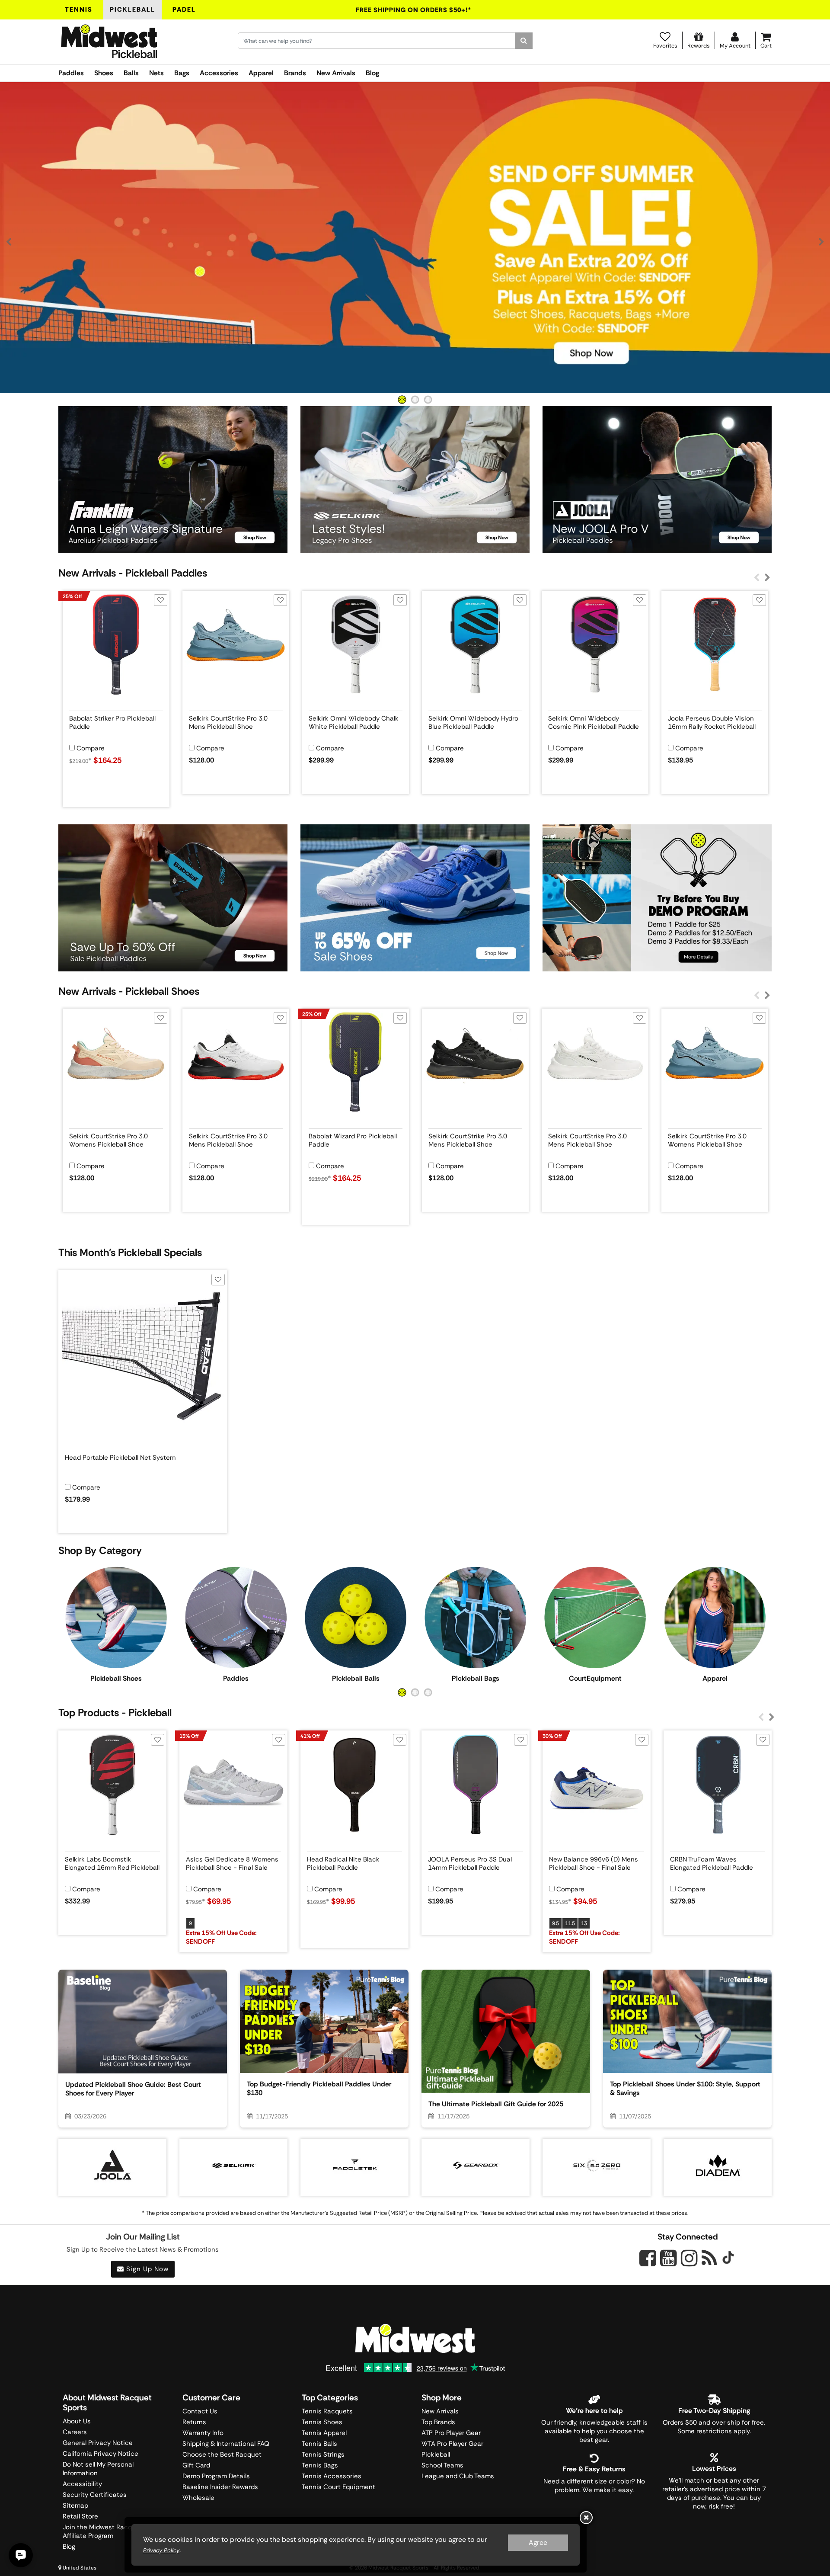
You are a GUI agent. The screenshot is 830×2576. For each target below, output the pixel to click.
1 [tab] (402, 400)
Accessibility (82, 2484)
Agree (538, 2542)
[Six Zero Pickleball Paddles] (597, 2165)
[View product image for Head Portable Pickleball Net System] (143, 1354)
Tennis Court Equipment (338, 2487)
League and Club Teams (458, 2476)
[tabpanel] (415, 238)
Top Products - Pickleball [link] (115, 1713)
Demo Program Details (216, 2476)
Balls (131, 73)
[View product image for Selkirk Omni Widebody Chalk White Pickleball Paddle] (356, 644)
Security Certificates (95, 2495)
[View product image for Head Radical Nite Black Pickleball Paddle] (354, 1785)
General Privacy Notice (98, 2443)
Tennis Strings (323, 2454)
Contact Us (200, 2411)
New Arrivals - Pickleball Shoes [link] (129, 991)
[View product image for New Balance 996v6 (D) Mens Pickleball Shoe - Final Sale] (597, 1785)
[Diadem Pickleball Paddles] (718, 2165)
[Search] (524, 41)
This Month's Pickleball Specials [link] (130, 1252)
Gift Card (196, 2465)
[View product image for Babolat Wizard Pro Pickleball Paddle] (356, 1062)
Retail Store (80, 2516)
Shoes (104, 73)
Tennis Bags (320, 2465)
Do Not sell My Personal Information (98, 2469)
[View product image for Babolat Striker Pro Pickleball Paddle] (116, 644)
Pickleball (132, 10)
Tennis (79, 10)
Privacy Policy (161, 2550)
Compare (91, 748)
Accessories (219, 73)
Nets (156, 73)
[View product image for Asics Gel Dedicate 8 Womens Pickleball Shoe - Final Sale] (233, 1785)
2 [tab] (415, 400)
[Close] (586, 2518)
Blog (372, 73)
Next (821, 242)
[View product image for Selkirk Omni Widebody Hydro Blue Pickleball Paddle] (475, 644)
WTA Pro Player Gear (452, 2444)
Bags (182, 73)
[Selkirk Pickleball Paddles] (233, 2165)
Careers (75, 2432)
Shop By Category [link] (100, 1550)
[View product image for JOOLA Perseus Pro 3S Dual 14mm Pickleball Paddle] (476, 1785)
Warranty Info (203, 2433)
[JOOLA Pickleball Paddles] (112, 2165)
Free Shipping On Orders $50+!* (414, 10)
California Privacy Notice (101, 2454)
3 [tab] (428, 400)
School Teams (442, 2465)
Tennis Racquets (327, 2411)
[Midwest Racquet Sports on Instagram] (689, 2258)
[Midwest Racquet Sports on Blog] (709, 2258)
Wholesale (198, 2498)
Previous (9, 242)
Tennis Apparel (324, 2433)
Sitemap (75, 2506)
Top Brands (438, 2422)
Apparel (261, 73)
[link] (116, 1623)
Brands (295, 73)
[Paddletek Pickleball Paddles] (354, 2165)
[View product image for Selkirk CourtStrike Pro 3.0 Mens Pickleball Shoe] (236, 644)
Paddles (71, 73)
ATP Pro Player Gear (451, 2433)
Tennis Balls (319, 2444)
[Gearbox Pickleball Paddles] (476, 2165)
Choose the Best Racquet (222, 2454)
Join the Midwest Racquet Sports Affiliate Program (113, 2531)
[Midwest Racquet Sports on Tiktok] (728, 2259)
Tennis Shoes (322, 2422)
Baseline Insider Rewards (220, 2487)
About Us (77, 2421)
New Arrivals (336, 73)
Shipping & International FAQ (226, 2444)
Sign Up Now (146, 2269)
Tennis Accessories (332, 2476)
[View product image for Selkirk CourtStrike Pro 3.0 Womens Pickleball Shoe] (116, 1062)
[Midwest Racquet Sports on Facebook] (648, 2263)
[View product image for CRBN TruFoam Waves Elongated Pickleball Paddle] (718, 1785)
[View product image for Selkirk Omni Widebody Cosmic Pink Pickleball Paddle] (595, 644)
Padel (184, 10)
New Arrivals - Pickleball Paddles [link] (133, 573)
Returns (194, 2422)
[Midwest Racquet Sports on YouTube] (669, 2258)
